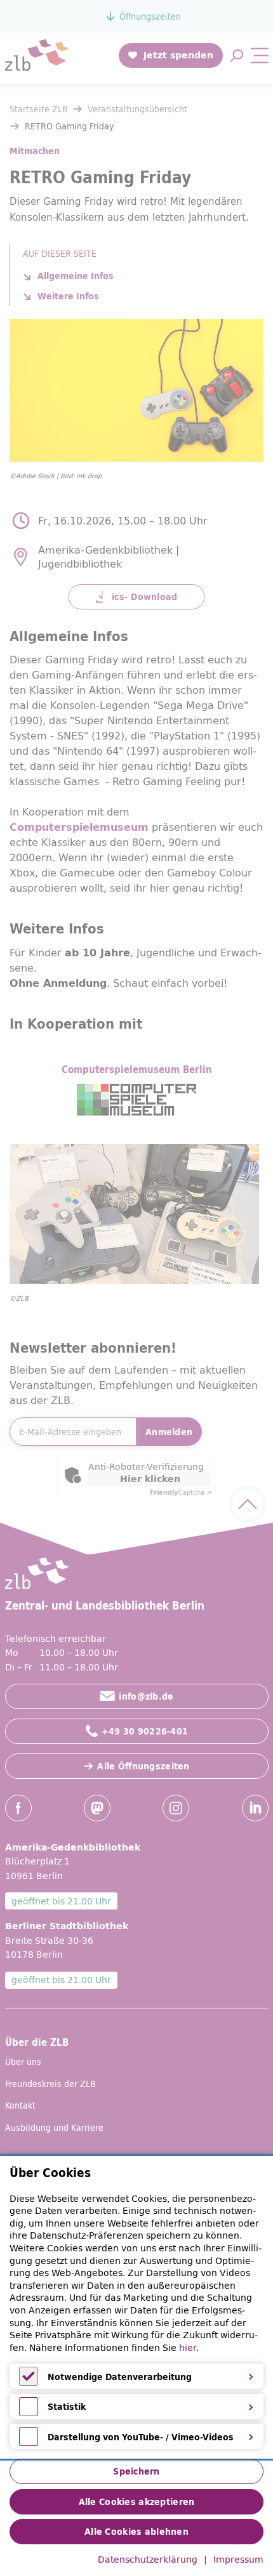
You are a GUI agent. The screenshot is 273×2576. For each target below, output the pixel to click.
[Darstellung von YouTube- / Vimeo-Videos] (29, 2443)
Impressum (238, 2560)
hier (188, 2348)
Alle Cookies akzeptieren (137, 2502)
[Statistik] (29, 2413)
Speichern (136, 2471)
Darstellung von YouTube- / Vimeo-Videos (141, 2437)
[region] (136, 2308)
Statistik (67, 2407)
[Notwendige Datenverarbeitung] (29, 2383)
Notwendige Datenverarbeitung (120, 2377)
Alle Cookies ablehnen (136, 2532)
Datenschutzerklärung (148, 2560)
